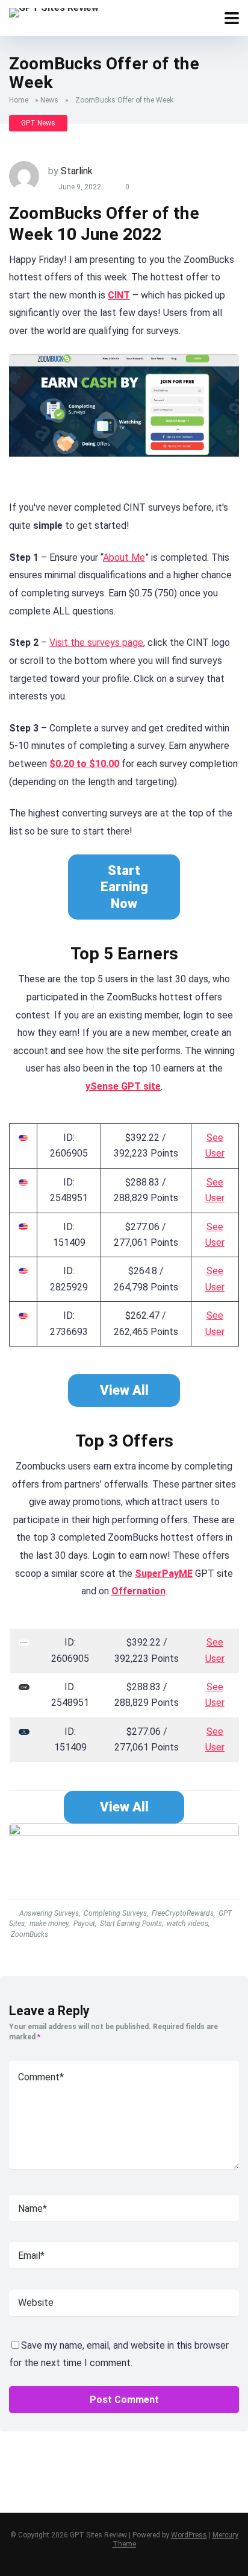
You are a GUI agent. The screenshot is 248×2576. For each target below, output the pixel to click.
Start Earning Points (131, 1924)
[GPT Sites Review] (54, 11)
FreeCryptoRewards (183, 1913)
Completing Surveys (115, 1913)
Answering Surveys (49, 1913)
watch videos (188, 1924)
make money (49, 1924)
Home (19, 100)
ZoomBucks (29, 1934)
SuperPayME (164, 1574)
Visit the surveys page (96, 642)
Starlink (77, 171)
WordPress (189, 2535)
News (49, 100)
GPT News (38, 123)
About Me (124, 557)
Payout (84, 1924)
